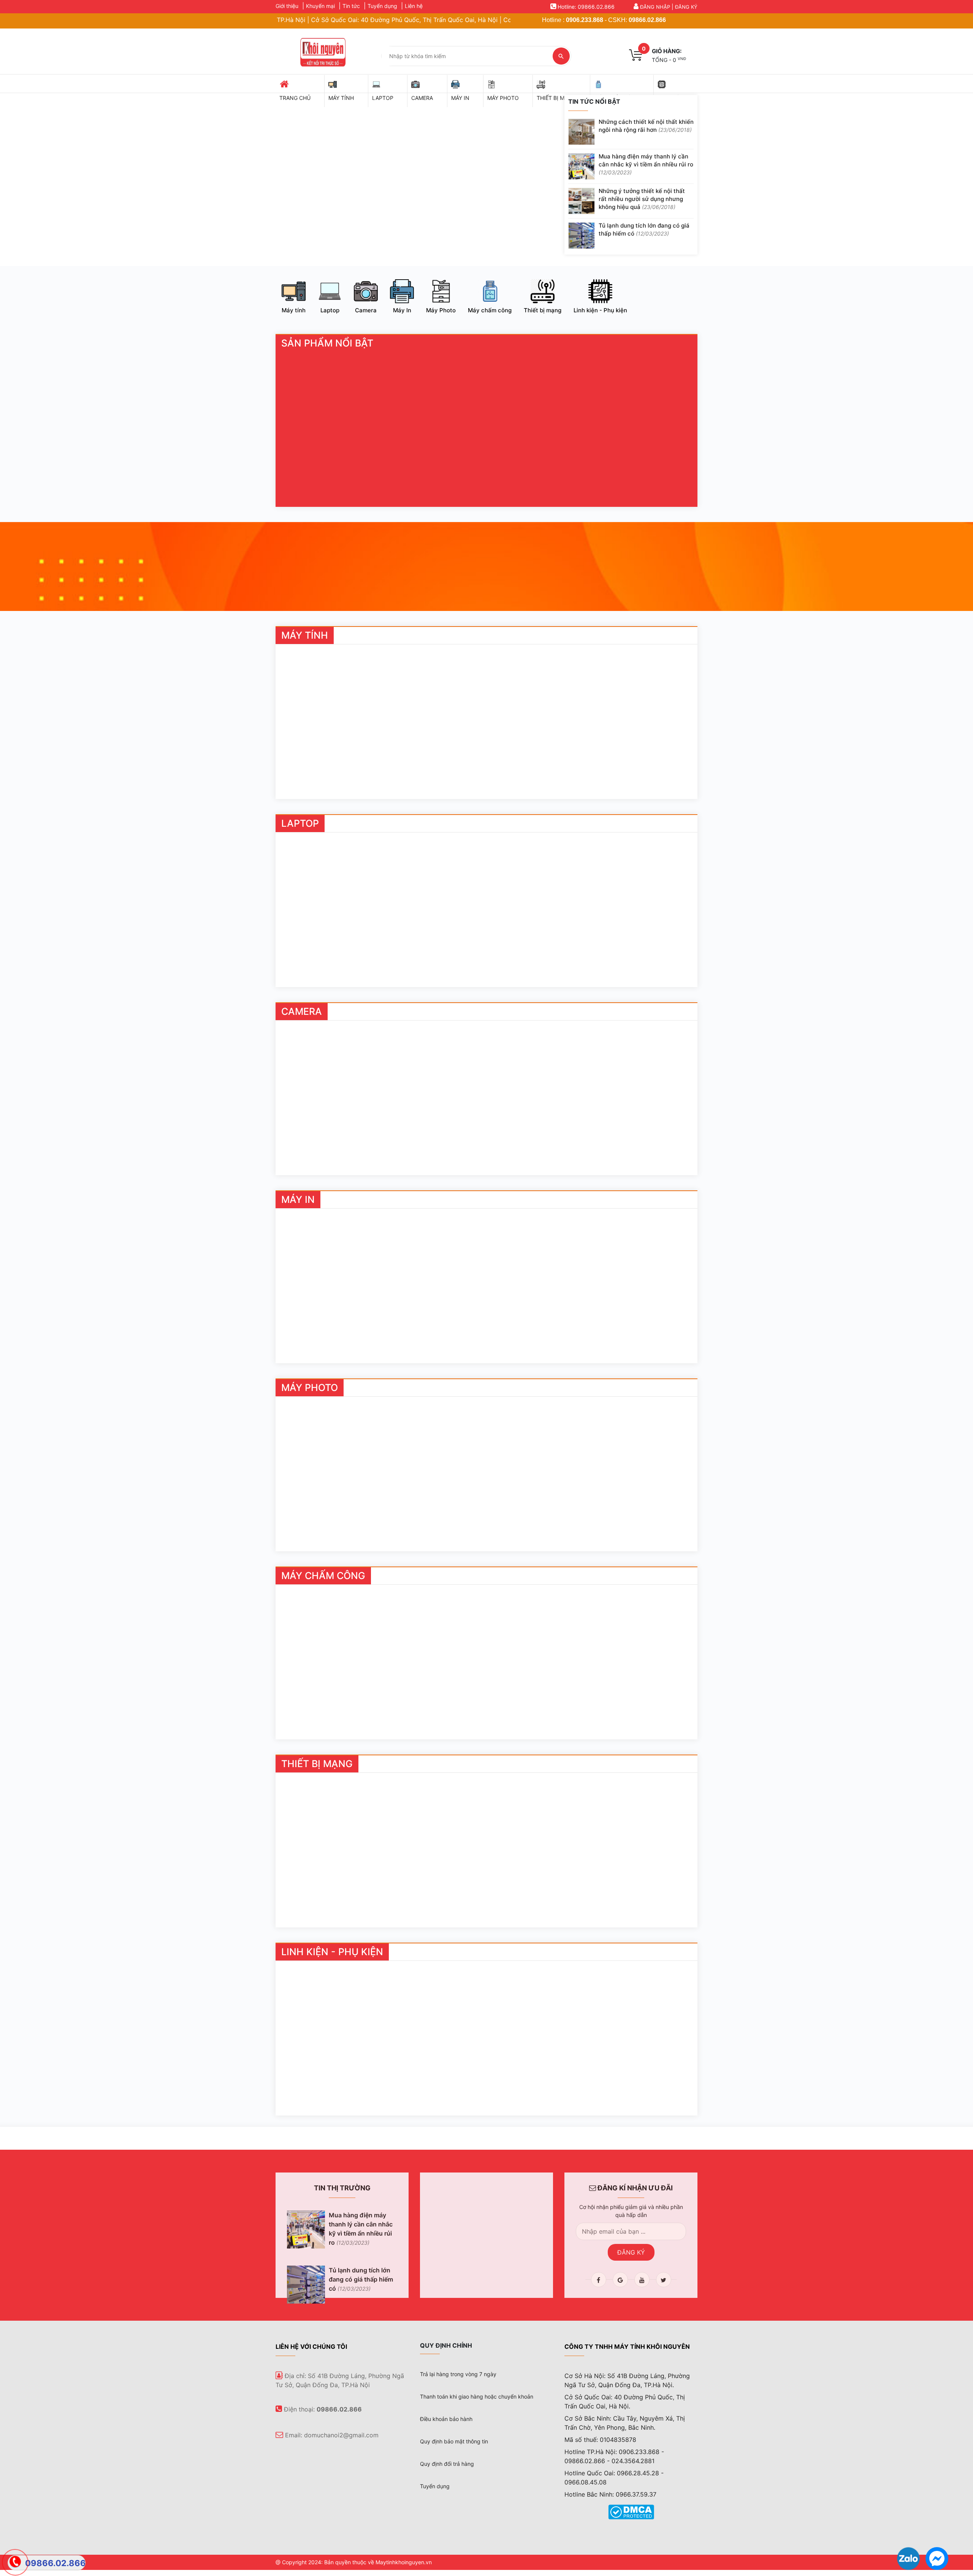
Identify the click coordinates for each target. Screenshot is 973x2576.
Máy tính (294, 310)
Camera (366, 310)
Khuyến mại (320, 6)
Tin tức (351, 6)
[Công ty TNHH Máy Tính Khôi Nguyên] (322, 51)
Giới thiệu (287, 6)
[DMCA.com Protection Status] (631, 2511)
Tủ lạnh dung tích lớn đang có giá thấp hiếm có (644, 229)
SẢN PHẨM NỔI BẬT (327, 343)
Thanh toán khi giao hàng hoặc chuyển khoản (477, 2396)
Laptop (330, 310)
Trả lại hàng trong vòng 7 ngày (458, 2374)
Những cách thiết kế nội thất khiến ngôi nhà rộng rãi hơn (646, 126)
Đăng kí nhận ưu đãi (634, 2188)
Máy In (402, 310)
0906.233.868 (585, 20)
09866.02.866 (647, 20)
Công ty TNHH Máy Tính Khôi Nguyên (627, 2347)
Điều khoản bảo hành (446, 2419)
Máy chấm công (490, 310)
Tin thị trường (342, 2188)
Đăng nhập (655, 7)
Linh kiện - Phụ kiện (600, 310)
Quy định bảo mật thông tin (454, 2441)
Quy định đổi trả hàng (447, 2464)
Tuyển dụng (382, 6)
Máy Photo (441, 310)
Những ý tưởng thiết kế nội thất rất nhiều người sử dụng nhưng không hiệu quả (642, 199)
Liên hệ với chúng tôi (311, 2347)
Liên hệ (414, 6)
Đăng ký (686, 7)
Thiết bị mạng (543, 310)
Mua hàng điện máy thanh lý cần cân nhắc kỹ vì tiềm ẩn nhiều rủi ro (646, 164)
